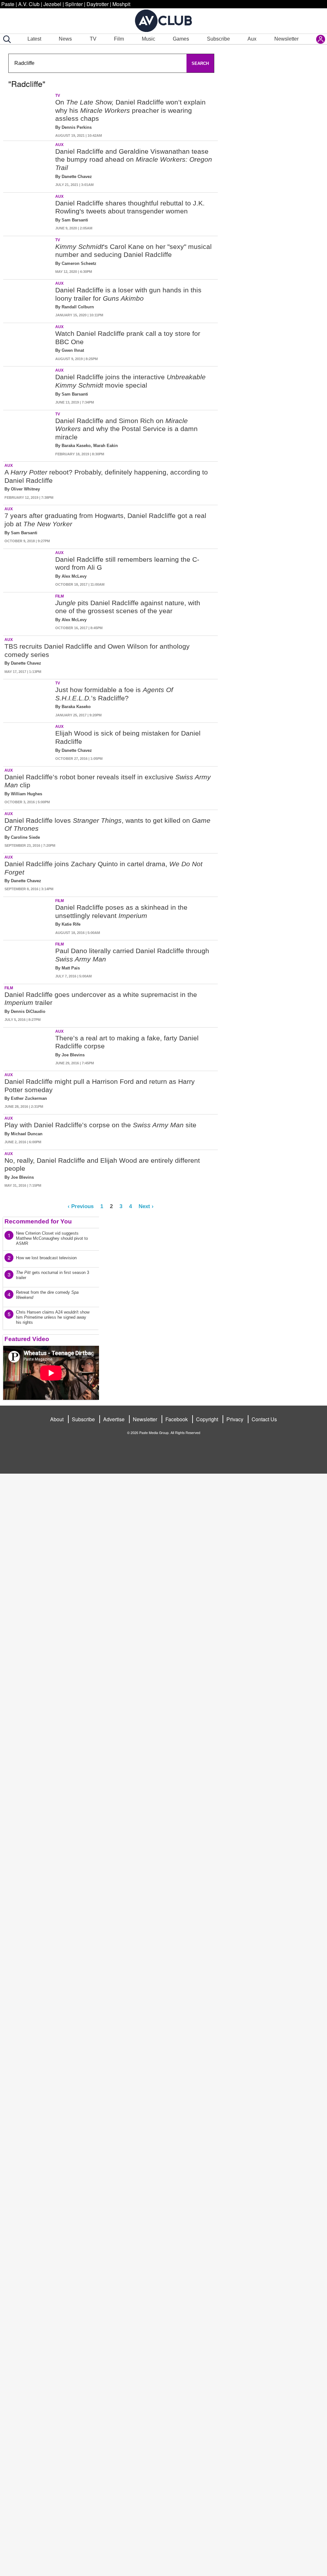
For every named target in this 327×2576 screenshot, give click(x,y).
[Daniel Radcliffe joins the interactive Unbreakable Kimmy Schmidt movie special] (29, 387)
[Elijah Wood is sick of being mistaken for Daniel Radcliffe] (29, 743)
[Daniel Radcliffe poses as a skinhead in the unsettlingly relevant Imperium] (29, 917)
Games (181, 39)
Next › (146, 1206)
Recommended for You (38, 1221)
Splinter (74, 4)
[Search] (6, 39)
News (65, 39)
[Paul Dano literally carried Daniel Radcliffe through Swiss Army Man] (29, 961)
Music (148, 39)
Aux (252, 39)
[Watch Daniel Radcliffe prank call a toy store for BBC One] (29, 343)
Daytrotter (98, 4)
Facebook (177, 1419)
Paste (8, 4)
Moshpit (121, 4)
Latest (34, 39)
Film (119, 39)
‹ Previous (81, 1206)
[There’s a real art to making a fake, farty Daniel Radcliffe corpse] (29, 1048)
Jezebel (52, 4)
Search (200, 63)
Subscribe (218, 39)
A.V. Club (29, 4)
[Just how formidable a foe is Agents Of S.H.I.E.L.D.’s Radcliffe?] (29, 700)
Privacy (235, 1419)
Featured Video (27, 1339)
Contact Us (264, 1419)
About (57, 1419)
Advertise (114, 1419)
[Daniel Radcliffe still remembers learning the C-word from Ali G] (29, 569)
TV (93, 39)
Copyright (207, 1419)
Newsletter (286, 39)
